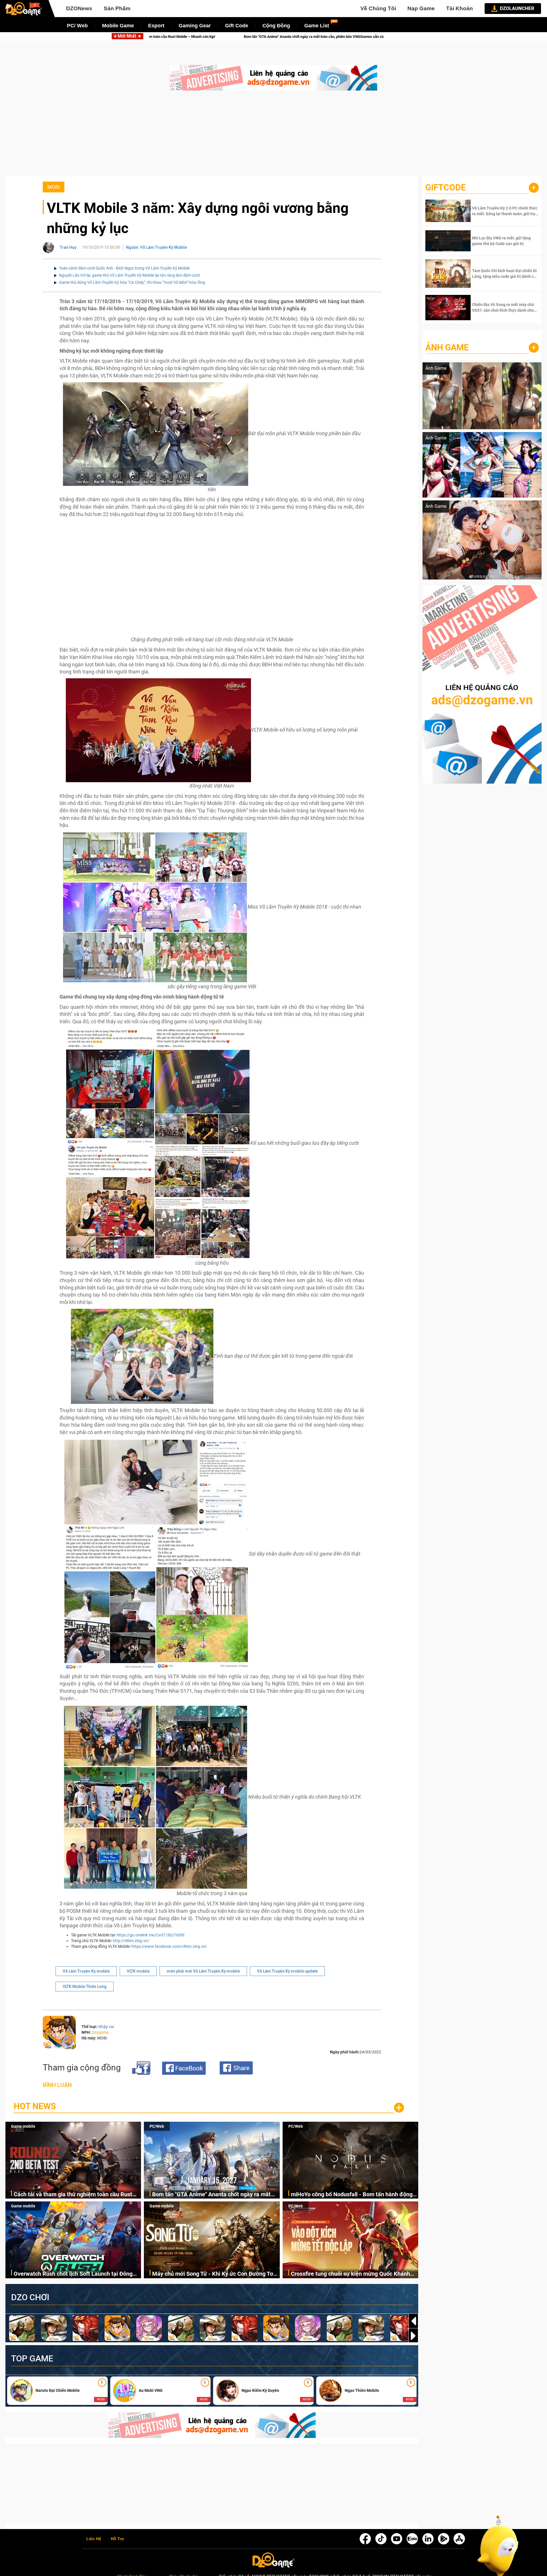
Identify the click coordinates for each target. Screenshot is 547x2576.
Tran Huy (68, 247)
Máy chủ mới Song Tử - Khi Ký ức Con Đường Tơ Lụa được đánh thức (213, 2274)
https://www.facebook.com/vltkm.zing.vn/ (169, 1946)
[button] (413, 2336)
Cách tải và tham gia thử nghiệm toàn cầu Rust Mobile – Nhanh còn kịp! (73, 2195)
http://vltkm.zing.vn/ (131, 1941)
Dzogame (100, 2032)
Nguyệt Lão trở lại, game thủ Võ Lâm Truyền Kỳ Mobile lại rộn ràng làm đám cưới (129, 275)
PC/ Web (77, 26)
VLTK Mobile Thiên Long (85, 1987)
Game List (317, 26)
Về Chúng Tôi (378, 8)
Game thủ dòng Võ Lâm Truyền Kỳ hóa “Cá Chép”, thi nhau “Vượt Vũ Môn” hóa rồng (132, 282)
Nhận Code (505, 211)
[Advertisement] (273, 136)
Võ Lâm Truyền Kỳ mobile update (287, 1971)
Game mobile (23, 2126)
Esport (156, 26)
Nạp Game (421, 8)
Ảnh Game (447, 347)
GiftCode (446, 187)
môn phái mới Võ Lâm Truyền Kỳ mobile (203, 1971)
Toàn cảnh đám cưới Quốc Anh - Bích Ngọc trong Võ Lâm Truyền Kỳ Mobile (124, 268)
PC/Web (157, 2126)
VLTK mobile (138, 1971)
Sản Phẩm (117, 8)
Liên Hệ (94, 2539)
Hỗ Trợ (117, 2539)
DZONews (79, 8)
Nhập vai (106, 2027)
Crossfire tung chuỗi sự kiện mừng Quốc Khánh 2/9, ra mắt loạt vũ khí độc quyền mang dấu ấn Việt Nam (350, 2274)
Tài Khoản (460, 8)
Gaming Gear (195, 26)
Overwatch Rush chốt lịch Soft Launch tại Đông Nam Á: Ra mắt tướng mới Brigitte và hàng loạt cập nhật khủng (73, 2274)
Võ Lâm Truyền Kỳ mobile (86, 1971)
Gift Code (237, 26)
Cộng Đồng (276, 26)
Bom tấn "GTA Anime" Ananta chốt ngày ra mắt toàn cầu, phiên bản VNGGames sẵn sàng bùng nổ (215, 2195)
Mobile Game (118, 26)
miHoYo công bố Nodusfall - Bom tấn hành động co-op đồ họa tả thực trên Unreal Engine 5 (274, 37)
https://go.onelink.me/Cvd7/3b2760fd (150, 1935)
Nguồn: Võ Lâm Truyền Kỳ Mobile (156, 247)
